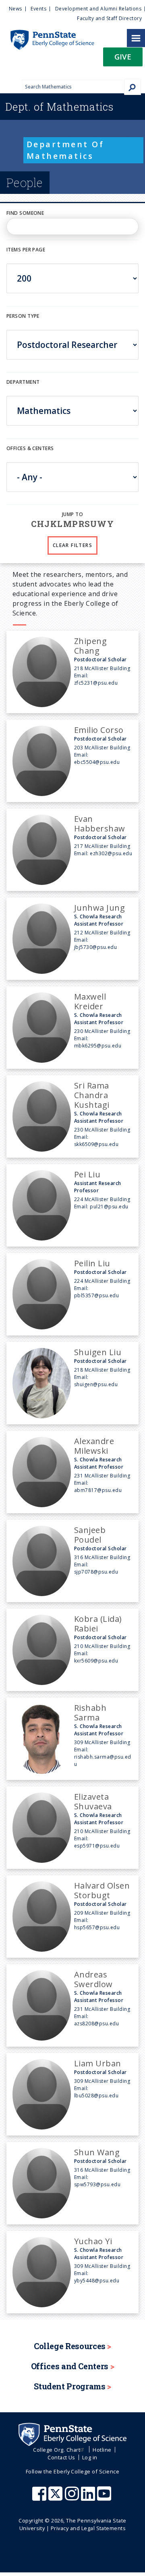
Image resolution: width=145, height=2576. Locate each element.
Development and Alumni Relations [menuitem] (98, 9)
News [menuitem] (16, 9)
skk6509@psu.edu (96, 1144)
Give (123, 57)
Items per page (26, 250)
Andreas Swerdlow (93, 1979)
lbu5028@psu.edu (96, 2096)
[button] (123, 59)
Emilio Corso (99, 730)
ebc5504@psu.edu (97, 762)
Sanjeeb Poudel (90, 1535)
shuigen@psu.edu (96, 1384)
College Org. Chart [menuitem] (57, 2450)
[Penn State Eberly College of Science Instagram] (73, 2498)
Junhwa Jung (99, 908)
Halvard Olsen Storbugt (102, 1890)
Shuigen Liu (98, 1352)
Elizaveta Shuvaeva (93, 1801)
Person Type (23, 316)
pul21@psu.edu (109, 1207)
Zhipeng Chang (90, 646)
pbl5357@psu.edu (96, 1295)
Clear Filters (72, 545)
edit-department (30, 391)
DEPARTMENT (23, 382)
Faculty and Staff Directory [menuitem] (109, 18)
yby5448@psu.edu (97, 2281)
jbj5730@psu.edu (95, 947)
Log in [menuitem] (90, 2457)
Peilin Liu (92, 1263)
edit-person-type (30, 324)
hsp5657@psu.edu (97, 1927)
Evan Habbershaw (100, 824)
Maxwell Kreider (90, 1001)
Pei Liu (87, 1174)
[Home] (47, 34)
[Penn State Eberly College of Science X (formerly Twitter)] (56, 2498)
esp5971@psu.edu (97, 1846)
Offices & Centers (30, 448)
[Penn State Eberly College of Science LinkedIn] (89, 2498)
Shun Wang (97, 2152)
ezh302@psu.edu (111, 853)
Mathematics (59, 107)
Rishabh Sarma (90, 1713)
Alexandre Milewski (94, 1446)
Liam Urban (98, 2063)
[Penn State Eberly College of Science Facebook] (40, 2498)
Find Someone (25, 213)
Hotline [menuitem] (102, 2450)
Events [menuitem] (38, 9)
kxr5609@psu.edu (96, 1661)
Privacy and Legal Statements (88, 2528)
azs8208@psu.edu (96, 2024)
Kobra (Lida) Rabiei (98, 1624)
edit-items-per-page (33, 258)
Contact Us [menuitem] (61, 2457)
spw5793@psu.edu (97, 2184)
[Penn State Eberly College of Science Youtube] (105, 2498)
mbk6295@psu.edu (98, 1046)
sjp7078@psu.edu (96, 1572)
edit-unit (19, 457)
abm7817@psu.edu (98, 1490)
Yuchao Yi (93, 2241)
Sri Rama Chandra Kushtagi (92, 1095)
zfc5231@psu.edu (96, 683)
